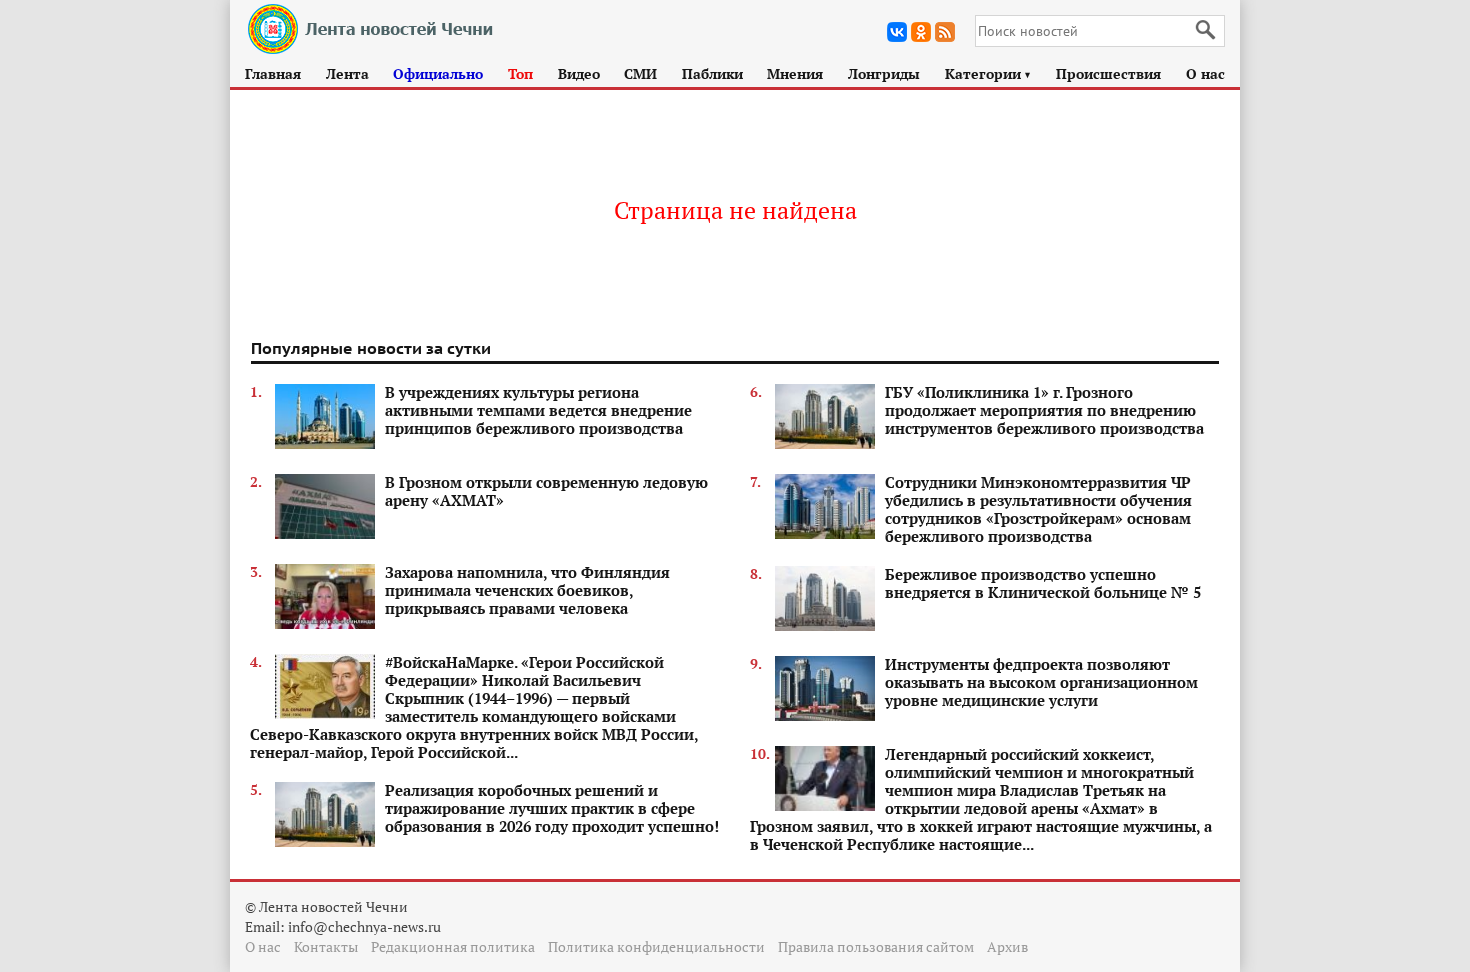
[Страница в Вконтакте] (897, 32)
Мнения (795, 73)
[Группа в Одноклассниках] (921, 32)
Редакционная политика (453, 946)
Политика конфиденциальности (656, 946)
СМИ (640, 73)
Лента (347, 73)
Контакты (326, 946)
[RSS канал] (945, 32)
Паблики (712, 73)
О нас (1205, 73)
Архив (1007, 946)
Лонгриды (884, 73)
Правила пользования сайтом (876, 946)
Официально (438, 73)
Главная (273, 73)
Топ (520, 73)
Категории (988, 73)
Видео (579, 73)
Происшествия (1108, 73)
